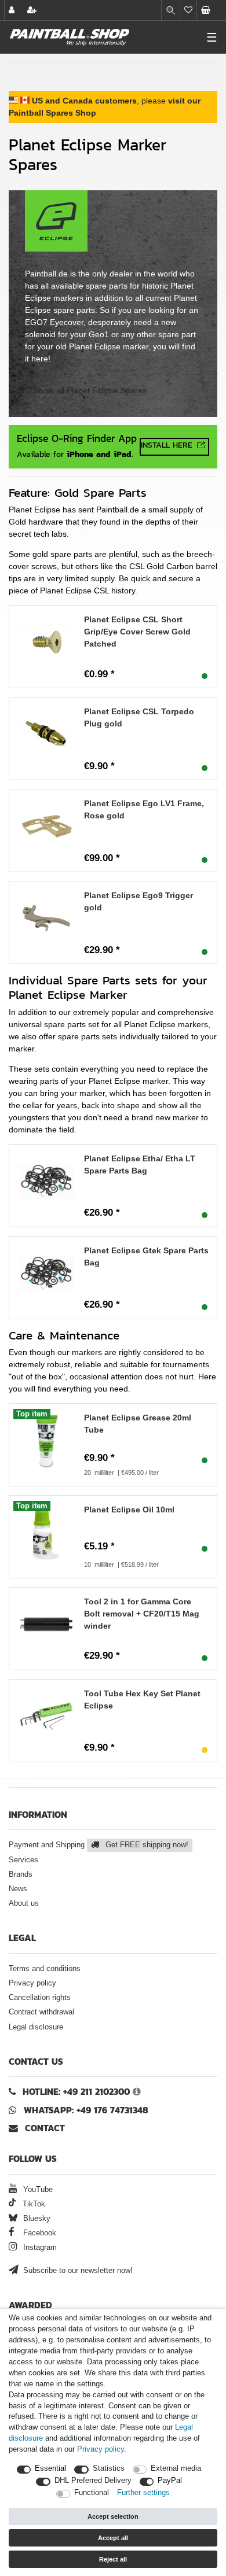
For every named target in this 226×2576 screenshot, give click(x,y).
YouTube (37, 2190)
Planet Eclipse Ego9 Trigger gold (138, 901)
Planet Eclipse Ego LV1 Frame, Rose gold (144, 809)
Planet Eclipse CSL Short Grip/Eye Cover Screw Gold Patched (137, 632)
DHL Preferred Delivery (93, 2481)
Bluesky (36, 2219)
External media (176, 2468)
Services (23, 1860)
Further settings (143, 2493)
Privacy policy (32, 1983)
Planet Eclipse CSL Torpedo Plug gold (139, 717)
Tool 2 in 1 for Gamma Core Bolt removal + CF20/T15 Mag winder (142, 1614)
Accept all (113, 2538)
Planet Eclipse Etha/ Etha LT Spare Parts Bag (140, 1165)
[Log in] (13, 10)
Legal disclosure (36, 2027)
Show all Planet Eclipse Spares (90, 390)
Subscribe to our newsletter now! (77, 2271)
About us (24, 1903)
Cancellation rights (40, 1998)
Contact (43, 2128)
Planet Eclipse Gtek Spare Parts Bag (146, 1256)
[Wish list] (188, 10)
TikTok (33, 2204)
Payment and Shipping (99, 1845)
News (18, 1889)
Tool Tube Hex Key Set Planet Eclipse (142, 1700)
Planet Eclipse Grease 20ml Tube (138, 1424)
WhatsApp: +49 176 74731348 (86, 2110)
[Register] (33, 10)
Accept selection (113, 2516)
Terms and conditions (45, 1969)
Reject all (113, 2559)
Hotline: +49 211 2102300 (76, 2092)
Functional (92, 2493)
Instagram (39, 2247)
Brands (21, 1874)
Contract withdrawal (41, 2012)
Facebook (39, 2233)
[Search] (171, 10)
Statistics (109, 2468)
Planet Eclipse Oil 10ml (129, 1510)
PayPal (170, 2481)
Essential (50, 2468)
